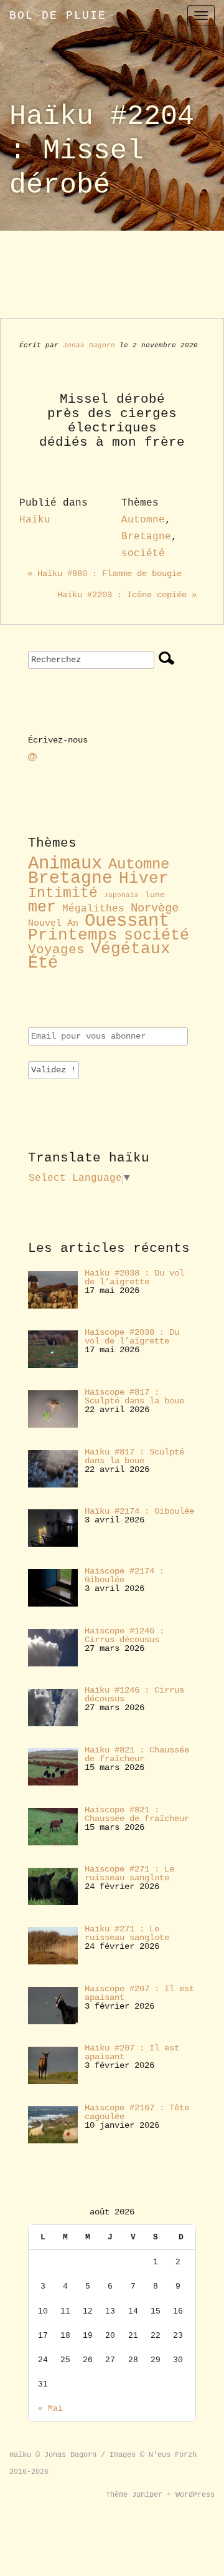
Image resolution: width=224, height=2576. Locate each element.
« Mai (50, 2409)
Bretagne (146, 537)
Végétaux (131, 949)
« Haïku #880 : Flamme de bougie (105, 574)
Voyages (56, 949)
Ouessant (127, 921)
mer (42, 907)
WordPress (195, 2495)
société (143, 554)
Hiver (144, 879)
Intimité (63, 893)
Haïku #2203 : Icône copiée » (127, 595)
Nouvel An (53, 923)
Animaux (65, 864)
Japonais (121, 895)
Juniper (147, 2495)
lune (155, 895)
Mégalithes (93, 909)
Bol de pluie (58, 16)
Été (43, 963)
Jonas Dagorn (89, 345)
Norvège (155, 908)
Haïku (35, 520)
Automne (143, 520)
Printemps (73, 935)
